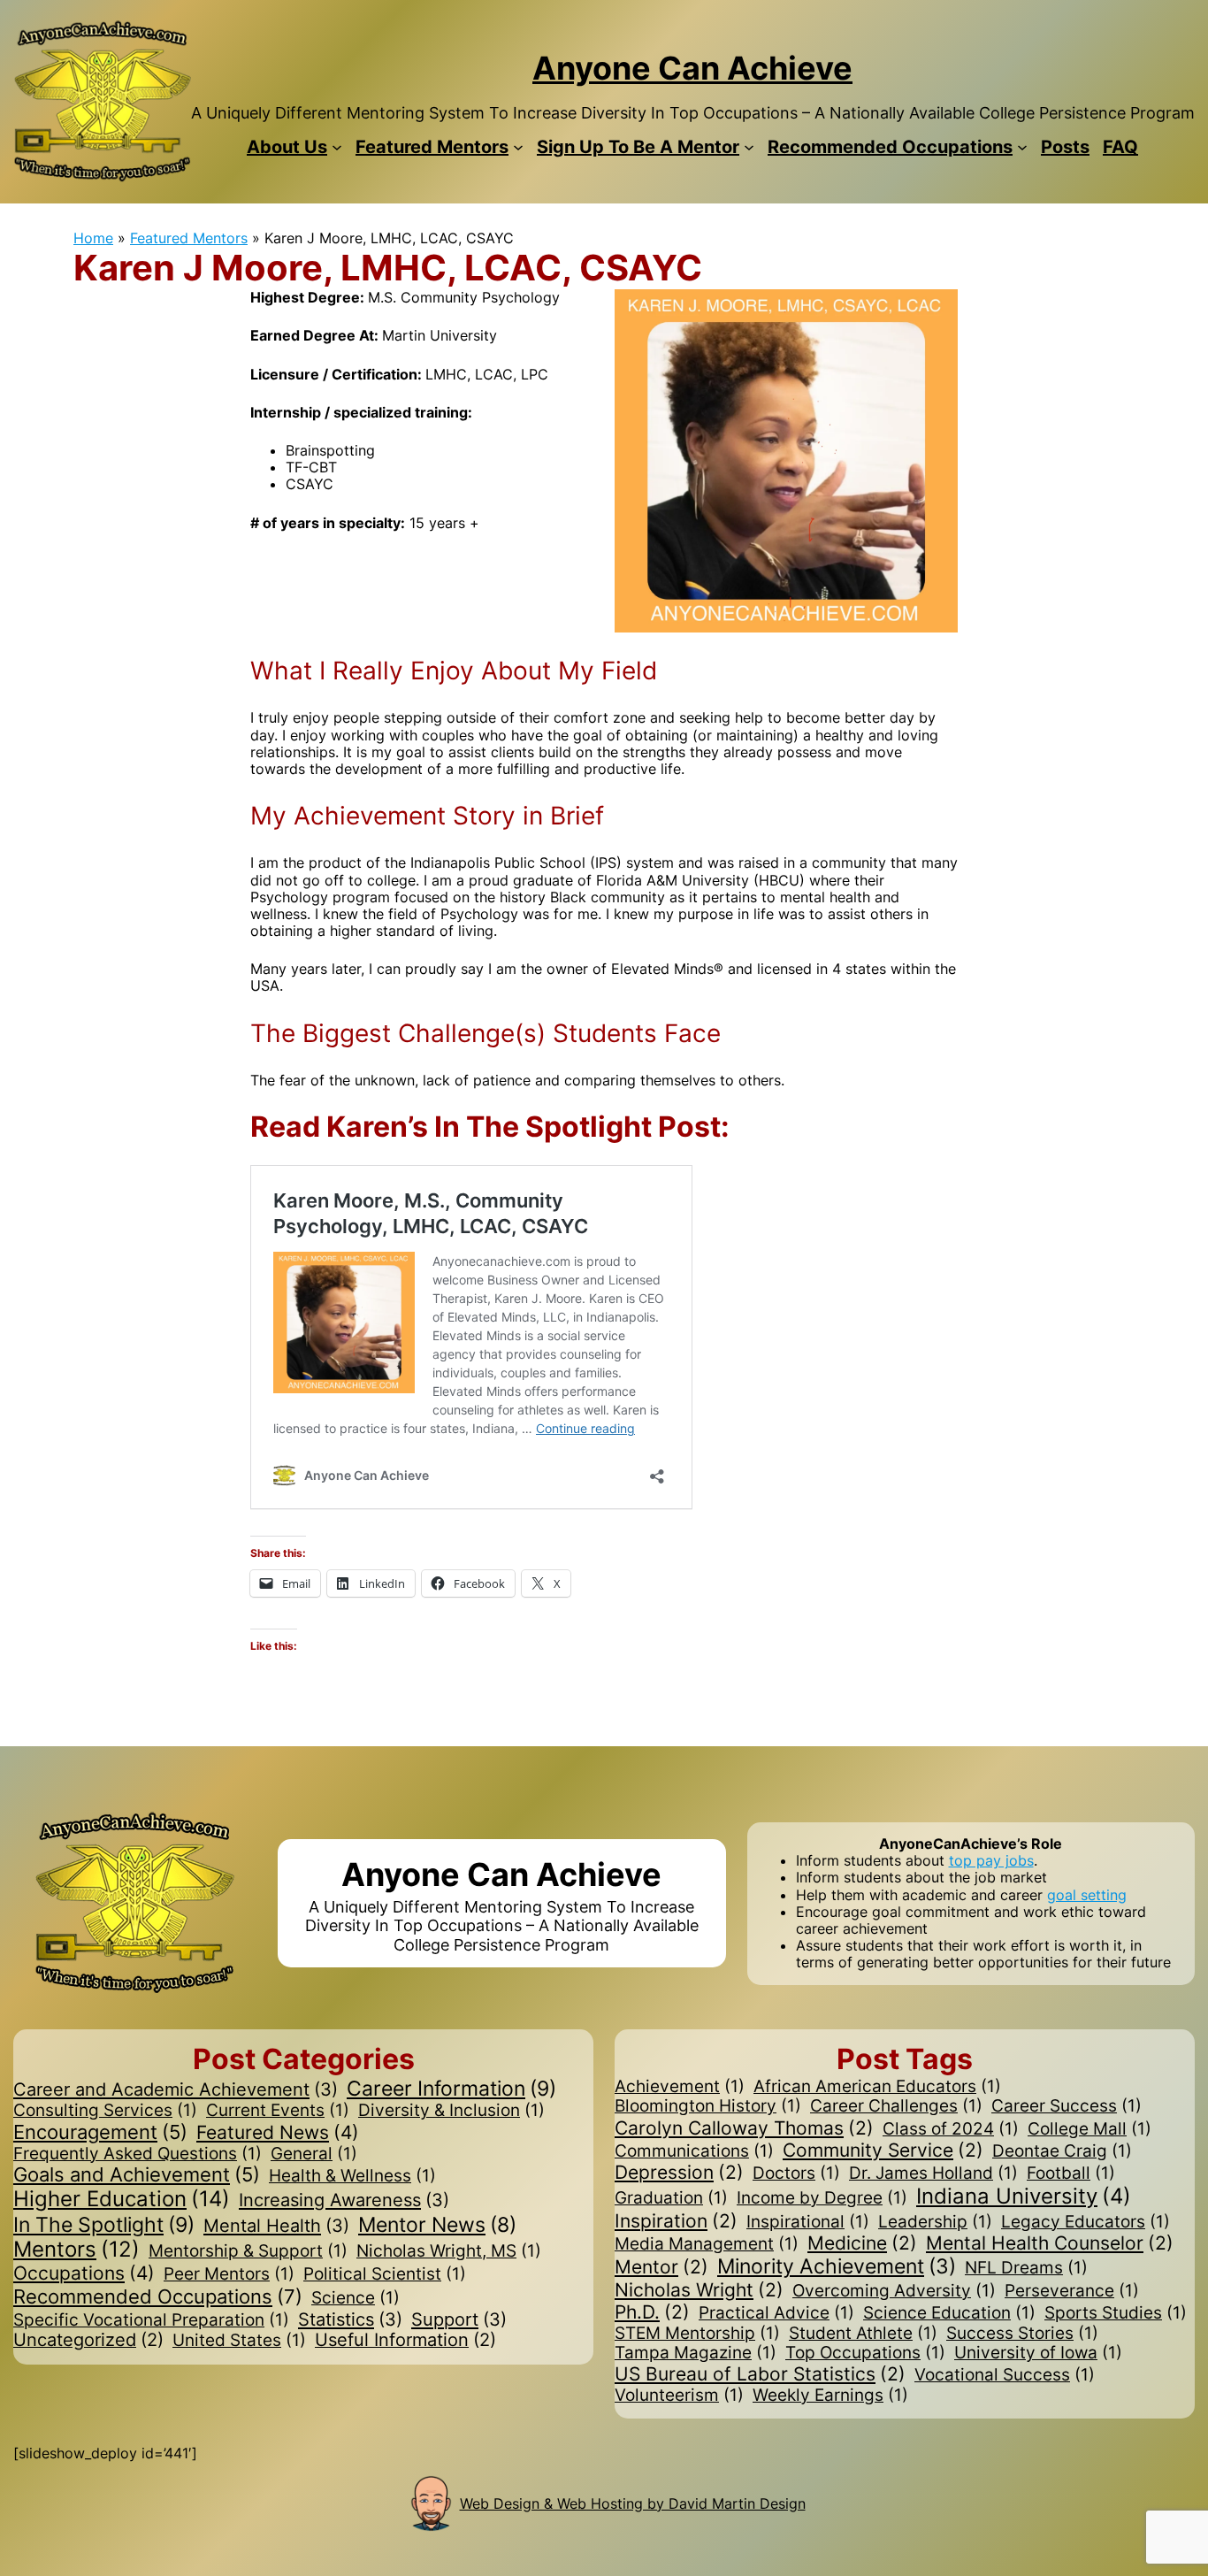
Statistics (350, 2319)
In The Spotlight (104, 2225)
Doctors (796, 2173)
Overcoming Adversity (894, 2291)
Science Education (949, 2313)
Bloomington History (708, 2106)
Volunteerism (679, 2396)
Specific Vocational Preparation (151, 2320)
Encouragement (100, 2132)
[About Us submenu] (337, 147)
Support (459, 2319)
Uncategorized (88, 2340)
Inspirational (808, 2222)
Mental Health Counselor (1050, 2243)
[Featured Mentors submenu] (518, 147)
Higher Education (122, 2199)
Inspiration (676, 2221)
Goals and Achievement (137, 2175)
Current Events (278, 2111)
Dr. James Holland (933, 2173)
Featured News (278, 2132)
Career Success (1067, 2106)
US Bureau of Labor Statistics (760, 2374)
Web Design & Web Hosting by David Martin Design (633, 2503)
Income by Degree (822, 2198)
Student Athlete (863, 2334)
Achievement (680, 2087)
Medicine (862, 2243)
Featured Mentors (189, 238)
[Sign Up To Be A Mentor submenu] (749, 147)
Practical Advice (776, 2313)
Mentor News (437, 2224)
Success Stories (1022, 2334)
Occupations (84, 2273)
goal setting (1087, 1895)
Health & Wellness (352, 2176)
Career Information (451, 2089)
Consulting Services (105, 2111)
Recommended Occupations (158, 2296)
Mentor (661, 2267)
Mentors (76, 2250)
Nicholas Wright (699, 2290)
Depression (679, 2172)
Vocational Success (1005, 2375)
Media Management (707, 2244)
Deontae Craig (1062, 2151)
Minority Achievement (837, 2266)
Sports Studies (1116, 2313)
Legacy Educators (1086, 2222)
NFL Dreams (1026, 2268)
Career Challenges (896, 2106)
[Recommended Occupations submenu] (1022, 147)
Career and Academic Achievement (176, 2089)
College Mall (1089, 2129)
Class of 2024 (951, 2129)
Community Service (883, 2150)
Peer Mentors (229, 2274)
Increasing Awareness (344, 2200)
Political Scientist (385, 2274)
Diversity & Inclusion (451, 2111)
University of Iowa (1038, 2353)
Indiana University (1024, 2196)
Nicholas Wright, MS (449, 2251)
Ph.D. (652, 2312)
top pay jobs (991, 1860)
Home (93, 238)
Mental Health (276, 2226)
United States (239, 2341)
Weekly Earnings (830, 2396)
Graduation (671, 2198)
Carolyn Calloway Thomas (744, 2128)
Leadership (935, 2222)
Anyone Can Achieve (692, 68)
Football (1071, 2173)
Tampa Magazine (696, 2353)
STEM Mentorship (697, 2334)
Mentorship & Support (248, 2251)
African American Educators (877, 2087)
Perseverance (1072, 2291)
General (314, 2154)
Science (356, 2298)
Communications (694, 2151)
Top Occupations (865, 2353)
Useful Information (405, 2340)
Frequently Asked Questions (138, 2154)
